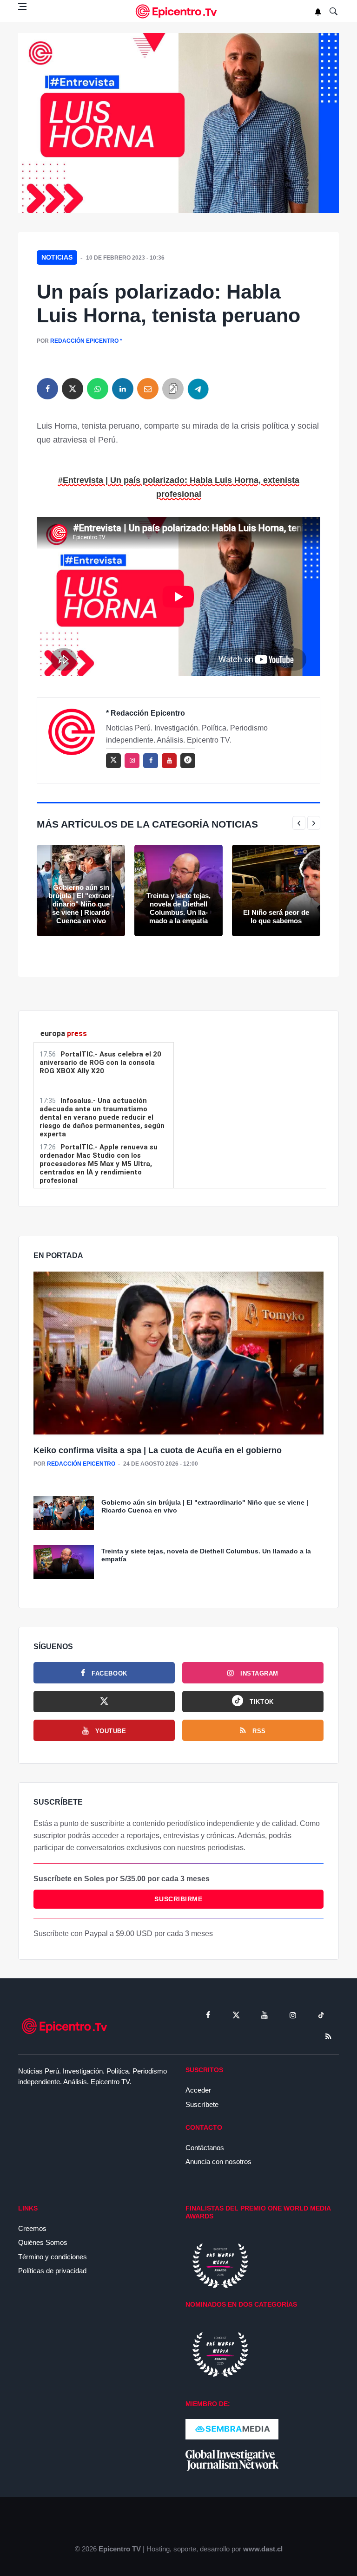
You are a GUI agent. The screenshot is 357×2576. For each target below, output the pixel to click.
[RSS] (328, 2036)
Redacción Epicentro (84, 341)
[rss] (188, 761)
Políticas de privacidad (52, 2271)
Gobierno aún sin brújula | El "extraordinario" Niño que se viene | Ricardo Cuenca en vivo (81, 904)
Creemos (32, 2228)
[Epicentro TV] (178, 11)
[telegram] (198, 389)
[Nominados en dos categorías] (220, 2354)
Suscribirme (178, 1899)
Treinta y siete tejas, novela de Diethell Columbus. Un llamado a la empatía (178, 908)
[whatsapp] (98, 389)
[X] (104, 1702)
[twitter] (73, 389)
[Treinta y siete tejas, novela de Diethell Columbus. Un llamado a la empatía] (178, 890)
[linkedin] (123, 389)
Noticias (57, 257)
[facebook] (47, 389)
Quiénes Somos (43, 2242)
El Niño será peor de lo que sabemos (276, 916)
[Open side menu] (22, 7)
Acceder (198, 2090)
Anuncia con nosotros (218, 2162)
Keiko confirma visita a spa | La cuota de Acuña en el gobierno (158, 1450)
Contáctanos (205, 2148)
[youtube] (169, 761)
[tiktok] (321, 2015)
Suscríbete (202, 2104)
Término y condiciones (53, 2257)
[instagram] (132, 761)
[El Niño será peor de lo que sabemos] (276, 890)
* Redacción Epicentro (145, 713)
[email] (148, 389)
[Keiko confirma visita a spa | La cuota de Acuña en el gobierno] (178, 1354)
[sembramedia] (232, 2429)
